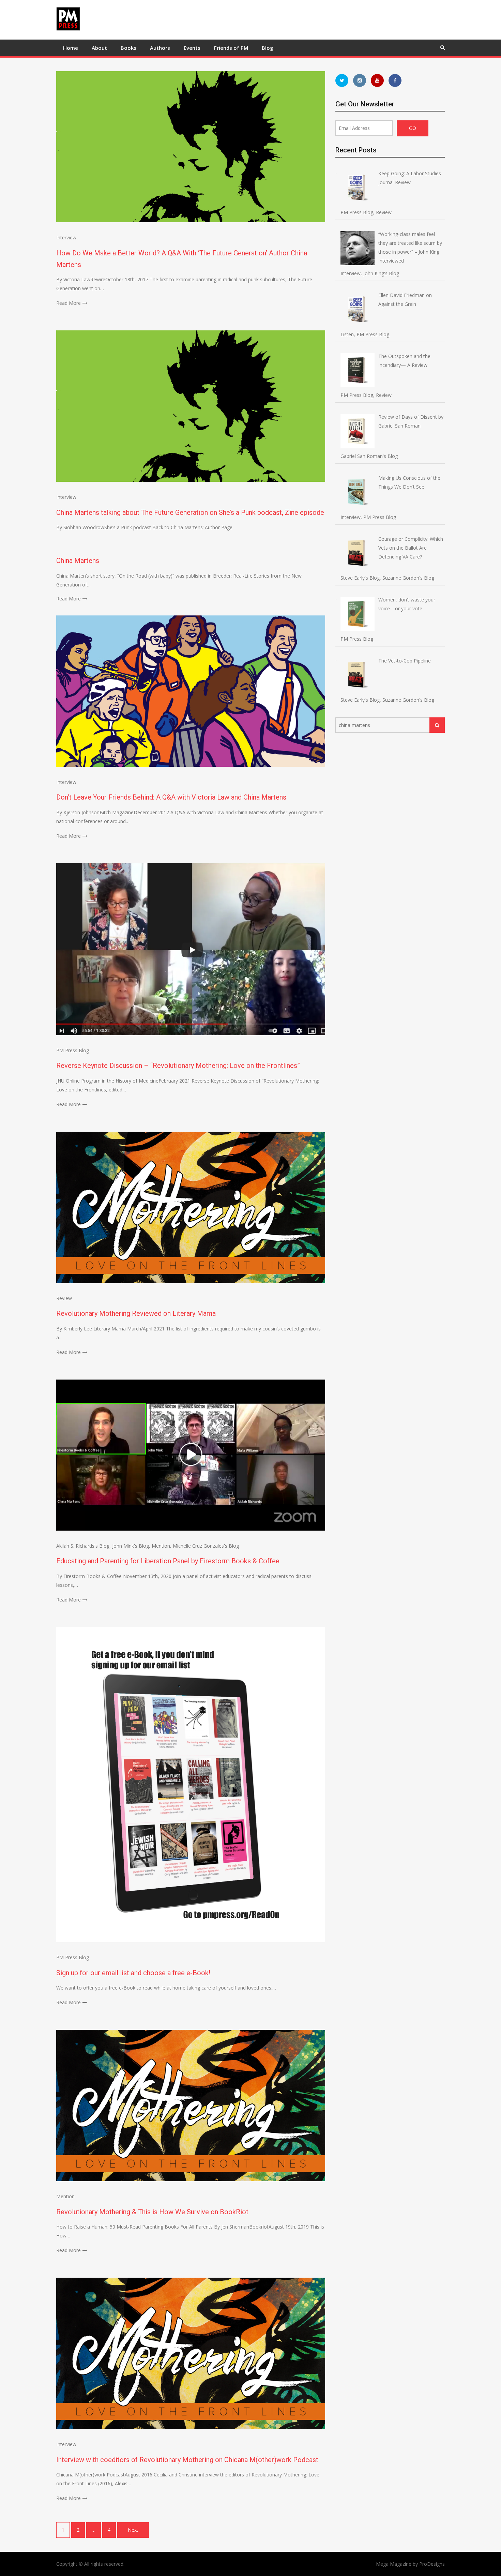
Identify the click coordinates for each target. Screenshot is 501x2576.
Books (128, 48)
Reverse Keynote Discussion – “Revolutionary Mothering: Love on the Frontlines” (178, 1066)
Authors (160, 48)
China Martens (78, 561)
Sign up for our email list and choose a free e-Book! (133, 1973)
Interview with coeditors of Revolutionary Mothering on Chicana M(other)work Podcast (187, 2460)
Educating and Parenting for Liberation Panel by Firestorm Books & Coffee (168, 1561)
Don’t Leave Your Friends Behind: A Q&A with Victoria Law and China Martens (171, 797)
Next (133, 2530)
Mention (161, 1546)
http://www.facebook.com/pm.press (395, 80)
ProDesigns (432, 2564)
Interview (66, 237)
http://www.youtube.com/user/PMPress (377, 80)
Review (64, 1298)
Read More (69, 303)
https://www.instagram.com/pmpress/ (360, 80)
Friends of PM (231, 48)
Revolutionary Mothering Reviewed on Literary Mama (136, 1313)
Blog (268, 48)
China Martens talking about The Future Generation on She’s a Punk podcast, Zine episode (190, 512)
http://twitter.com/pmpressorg (342, 80)
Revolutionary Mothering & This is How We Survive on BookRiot (152, 2212)
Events (192, 48)
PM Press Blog (73, 1050)
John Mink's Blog (131, 1546)
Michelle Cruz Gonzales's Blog (206, 1546)
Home (71, 48)
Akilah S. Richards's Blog (83, 1546)
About (99, 48)
